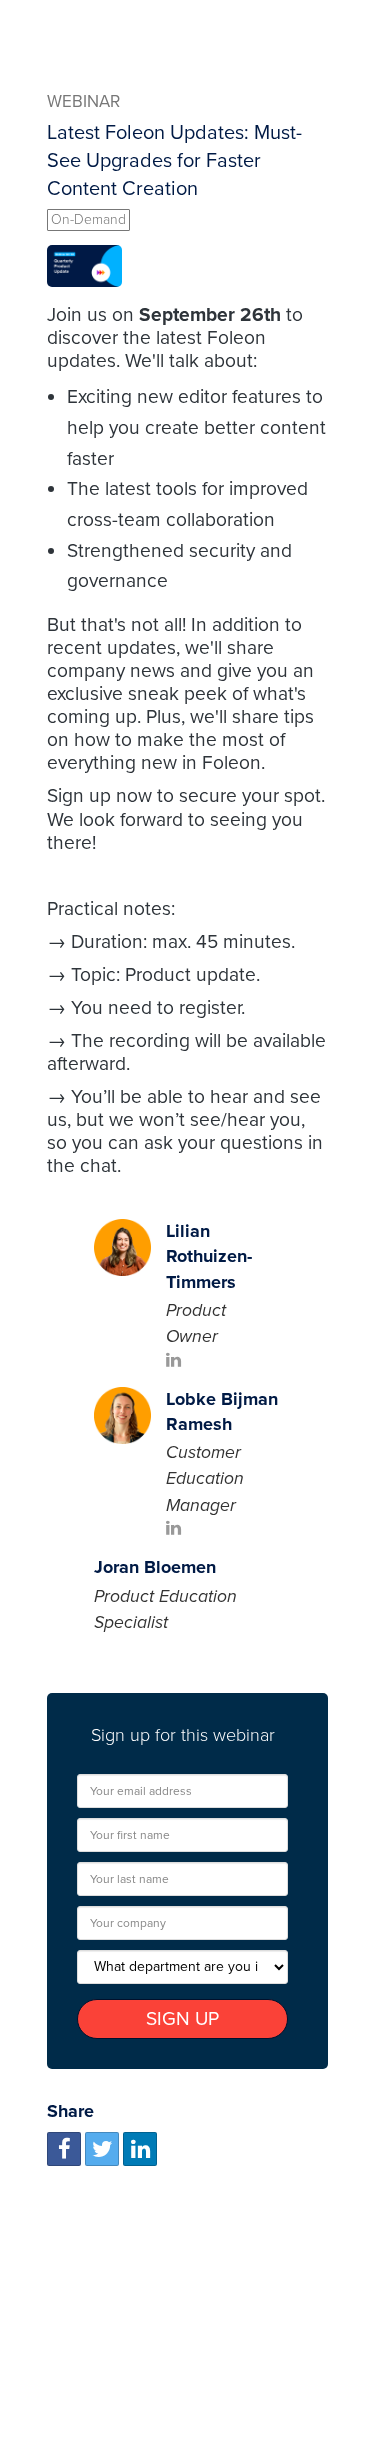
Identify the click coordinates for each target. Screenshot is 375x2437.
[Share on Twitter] (102, 2149)
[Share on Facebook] (64, 2149)
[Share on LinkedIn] (140, 2149)
